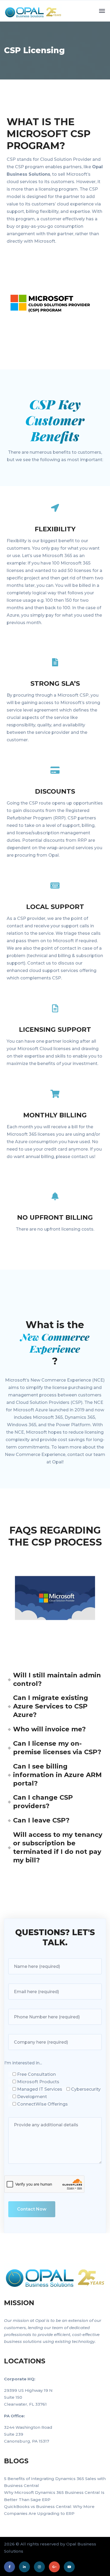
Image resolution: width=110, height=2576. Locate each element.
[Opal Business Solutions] (27, 11)
